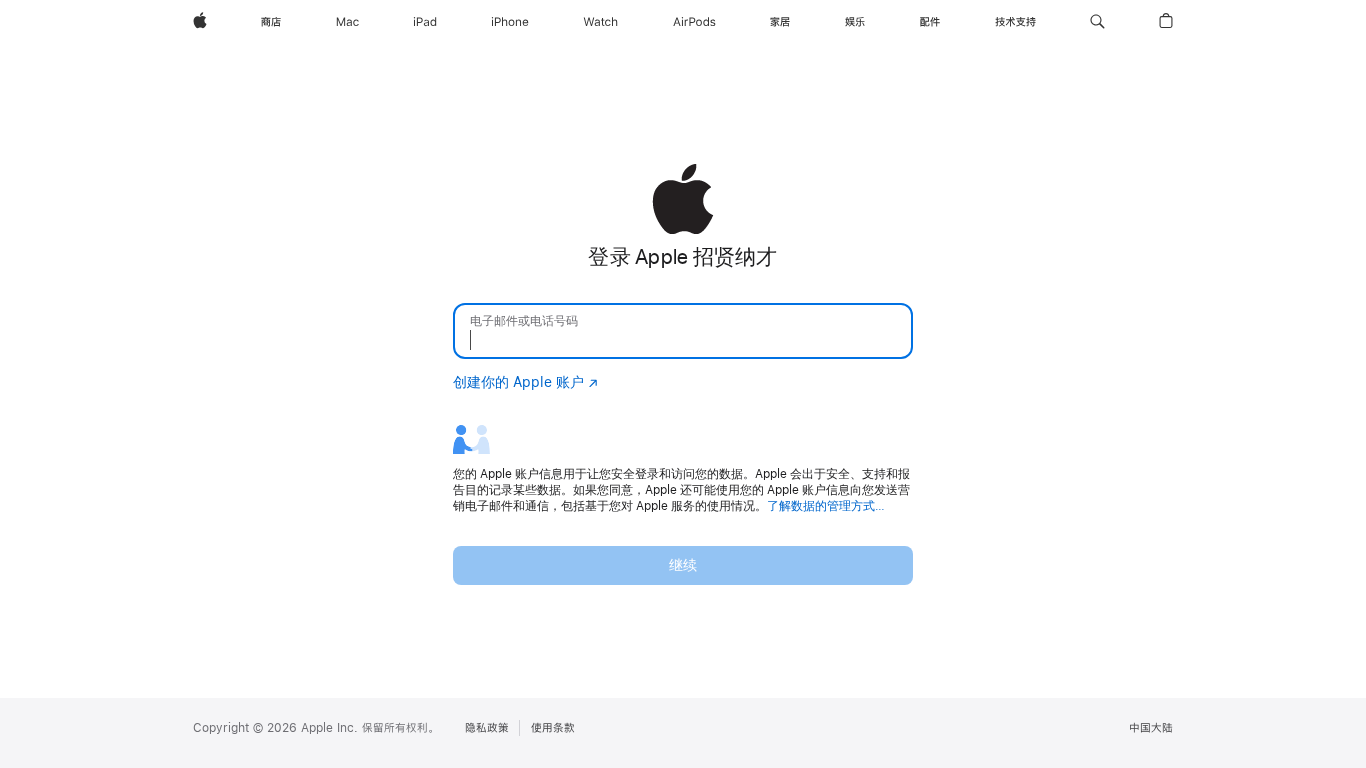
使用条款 (553, 728)
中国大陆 (1151, 728)
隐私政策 (487, 728)
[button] (1097, 22)
